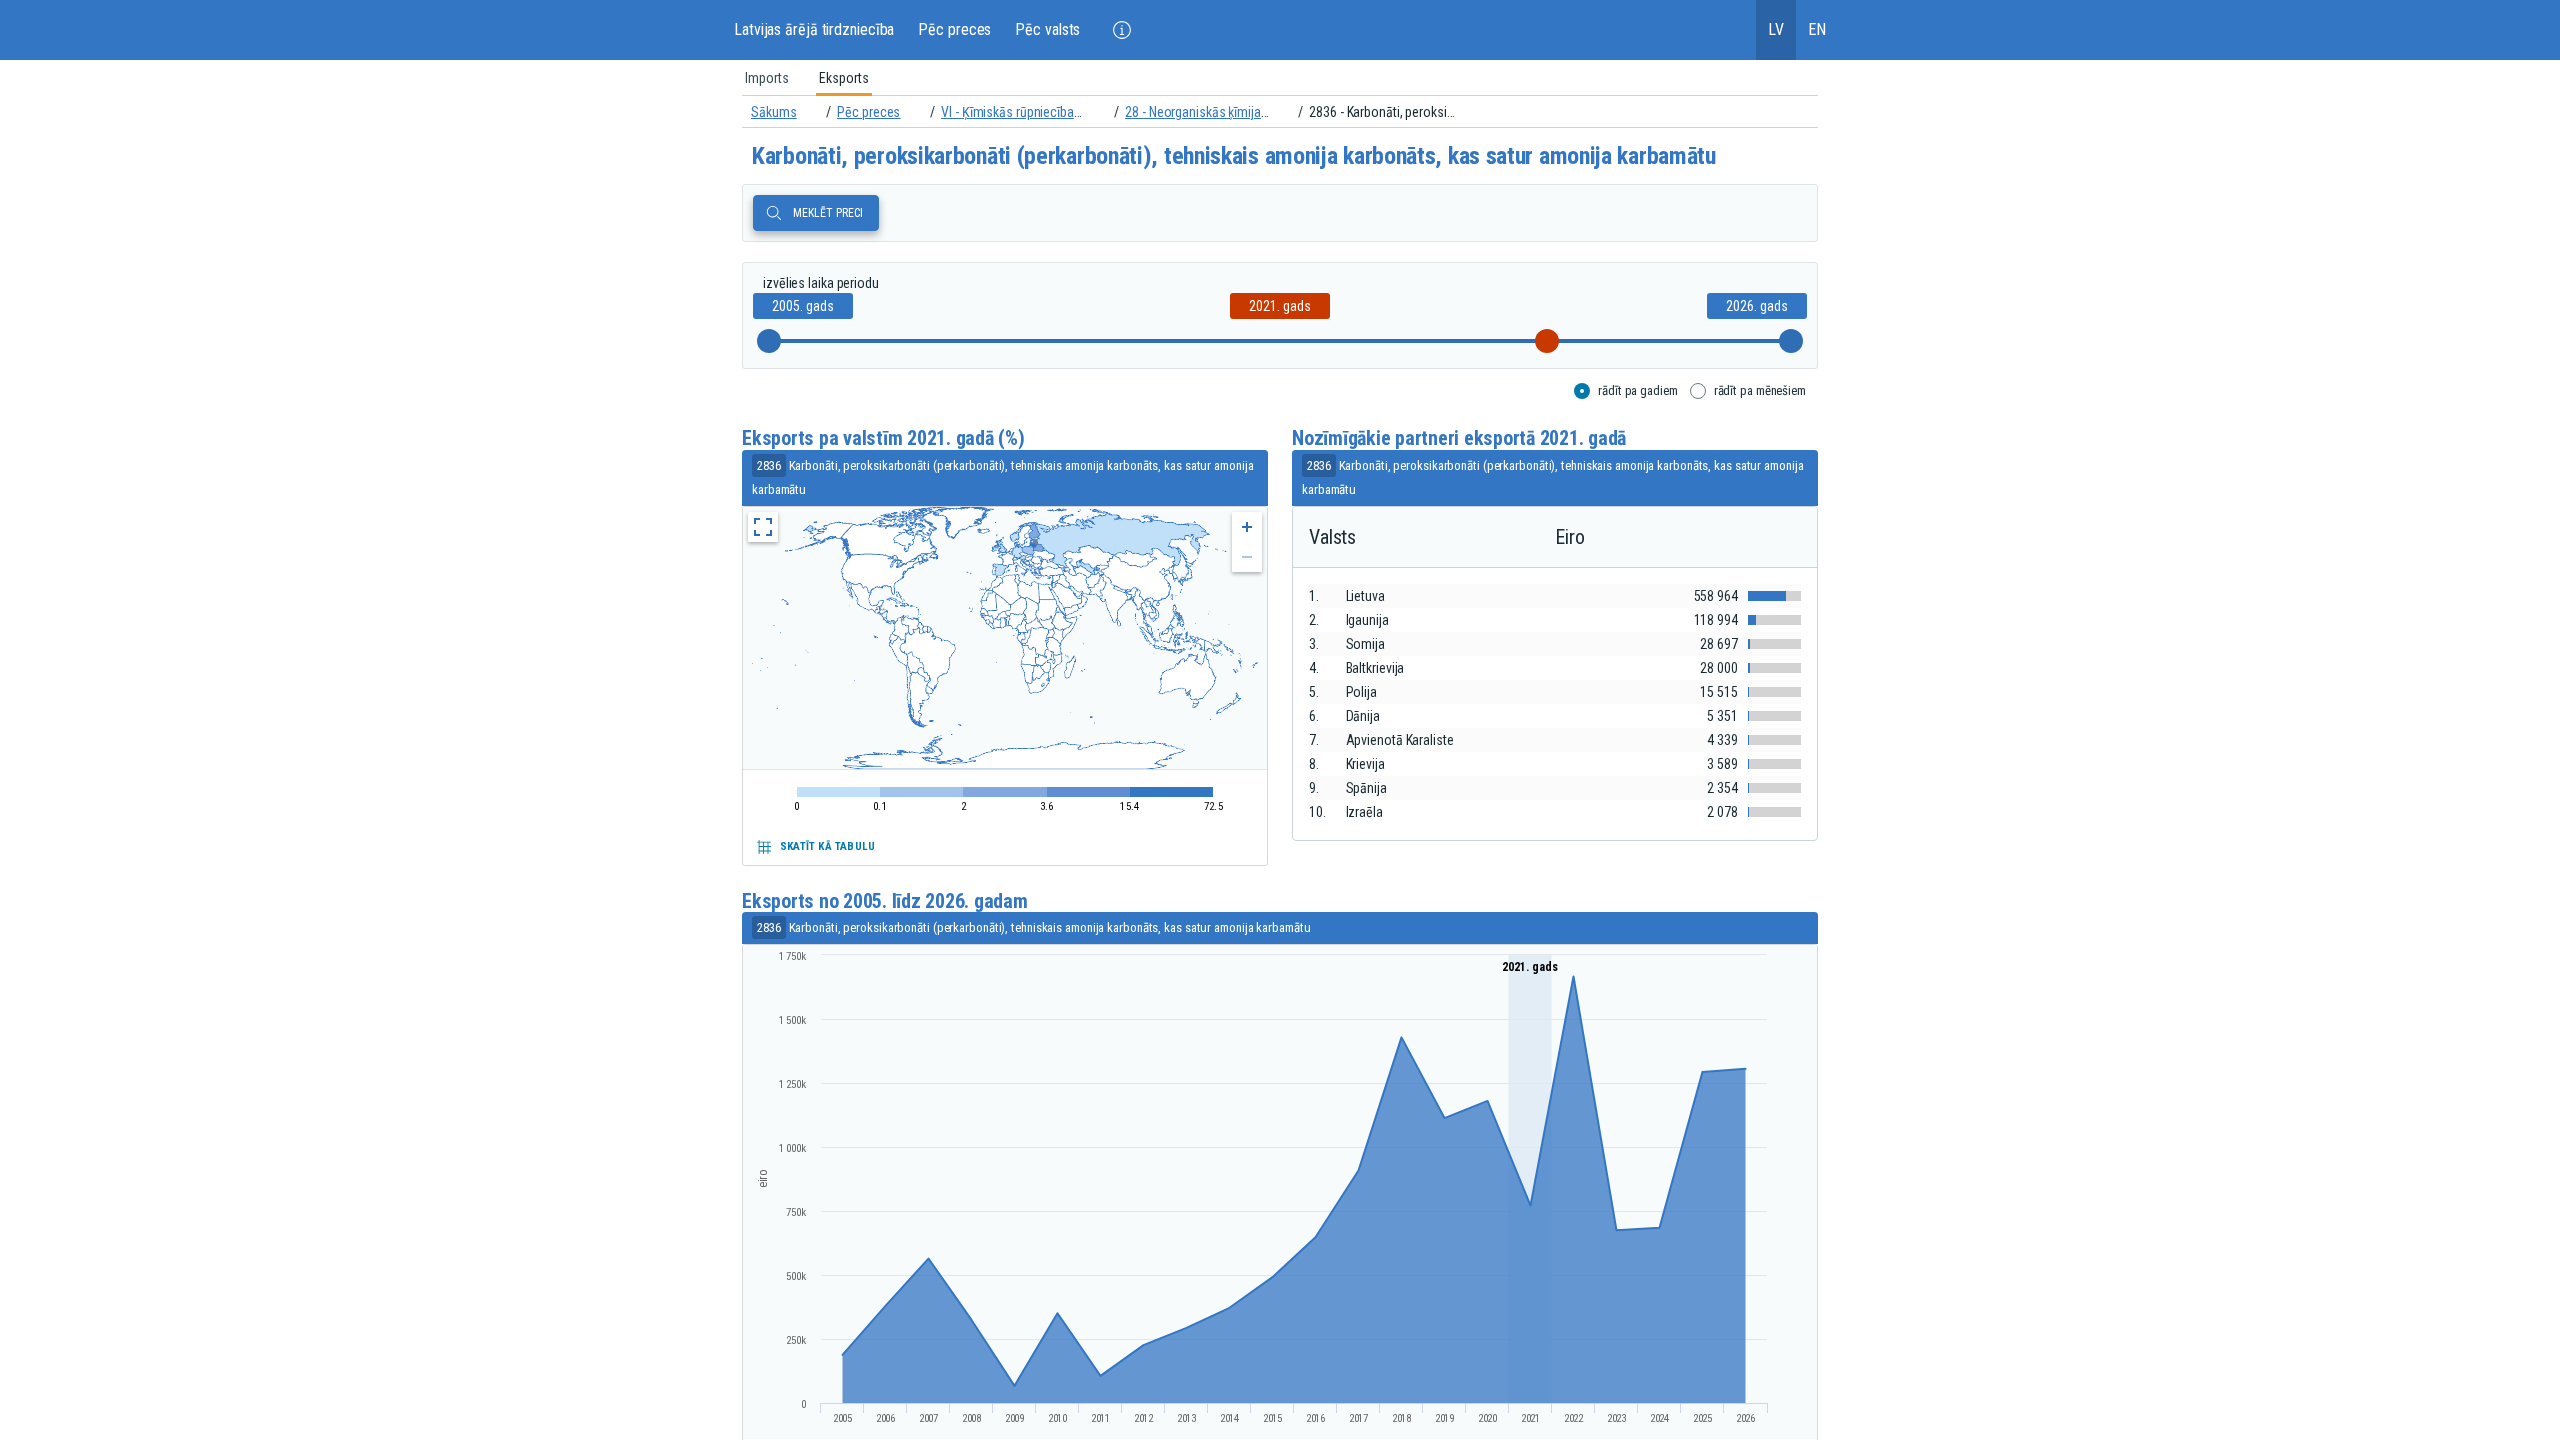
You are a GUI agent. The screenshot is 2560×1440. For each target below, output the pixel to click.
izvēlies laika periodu (821, 283)
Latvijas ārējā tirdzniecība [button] (814, 29)
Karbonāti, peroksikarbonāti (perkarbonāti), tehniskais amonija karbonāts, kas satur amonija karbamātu (1234, 156)
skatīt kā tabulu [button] (827, 846)
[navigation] (1280, 112)
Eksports (844, 78)
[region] (1280, 78)
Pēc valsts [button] (1047, 29)
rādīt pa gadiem (1638, 390)
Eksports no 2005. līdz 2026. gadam (885, 901)
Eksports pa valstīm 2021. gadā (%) (883, 438)
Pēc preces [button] (954, 29)
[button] (1122, 30)
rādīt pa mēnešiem (1760, 390)
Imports (767, 78)
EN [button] (1817, 29)
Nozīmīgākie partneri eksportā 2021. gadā (1459, 438)
